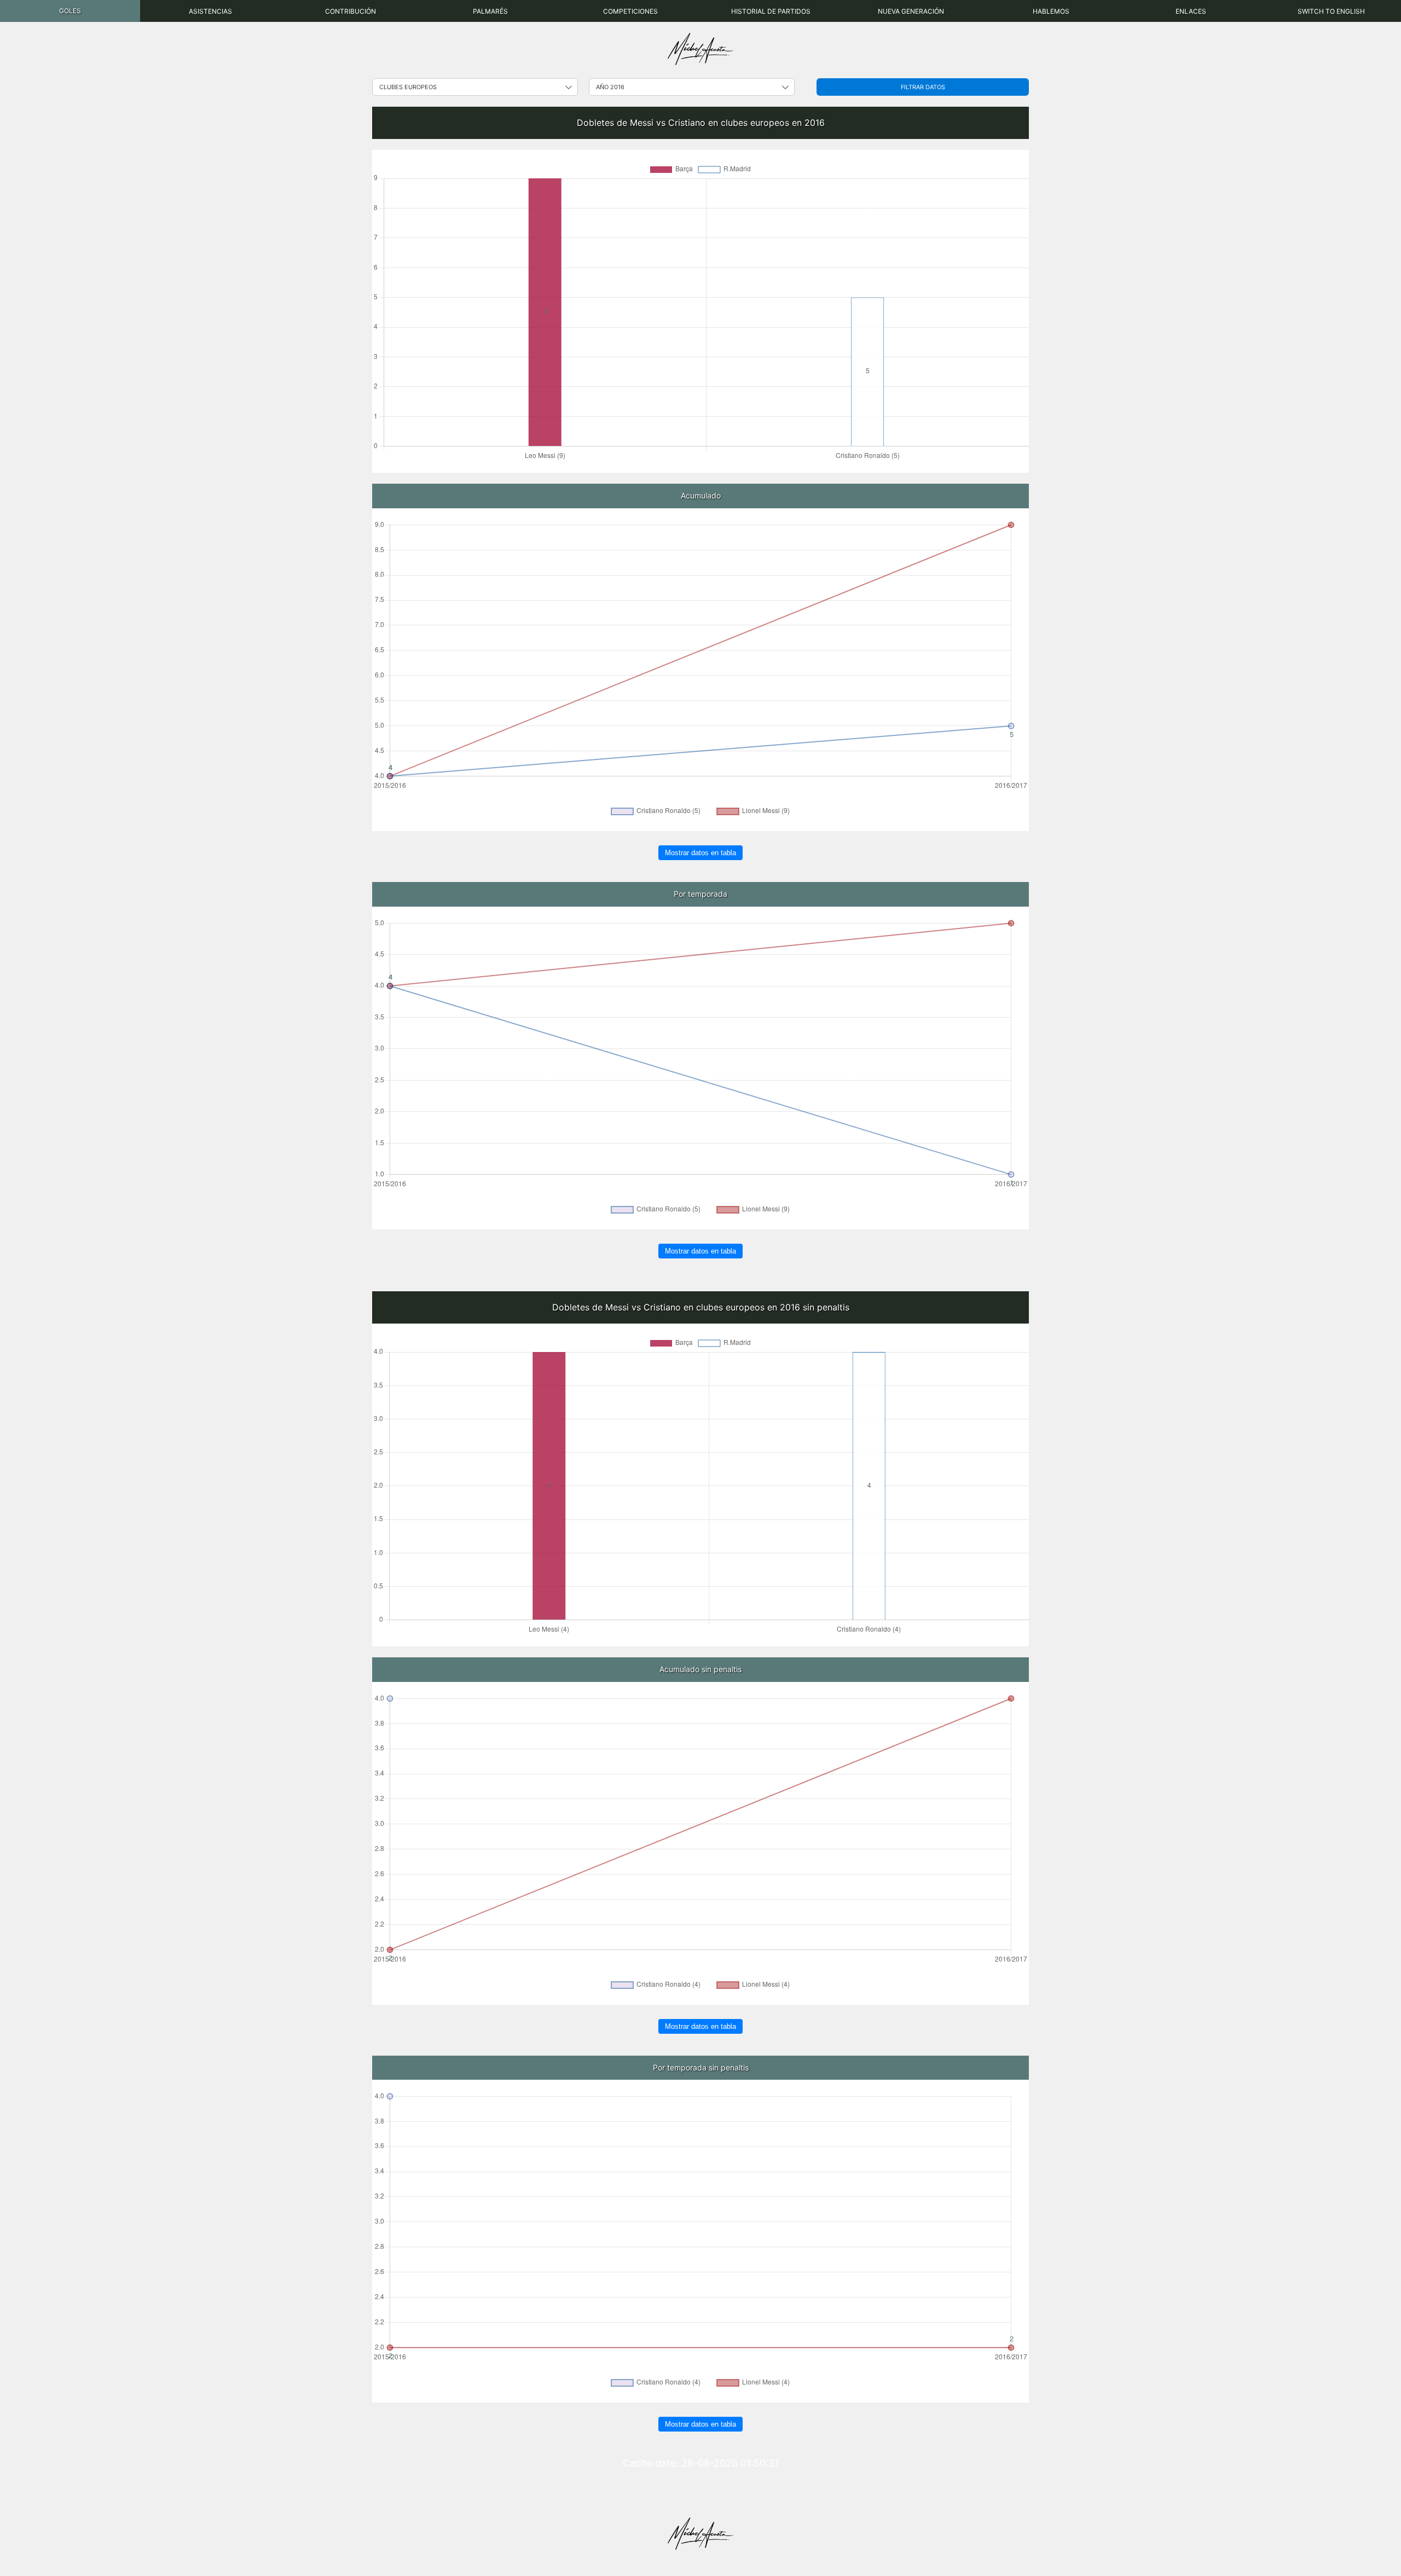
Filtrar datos (923, 87)
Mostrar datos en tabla (700, 853)
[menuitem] (70, 11)
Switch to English (1331, 11)
